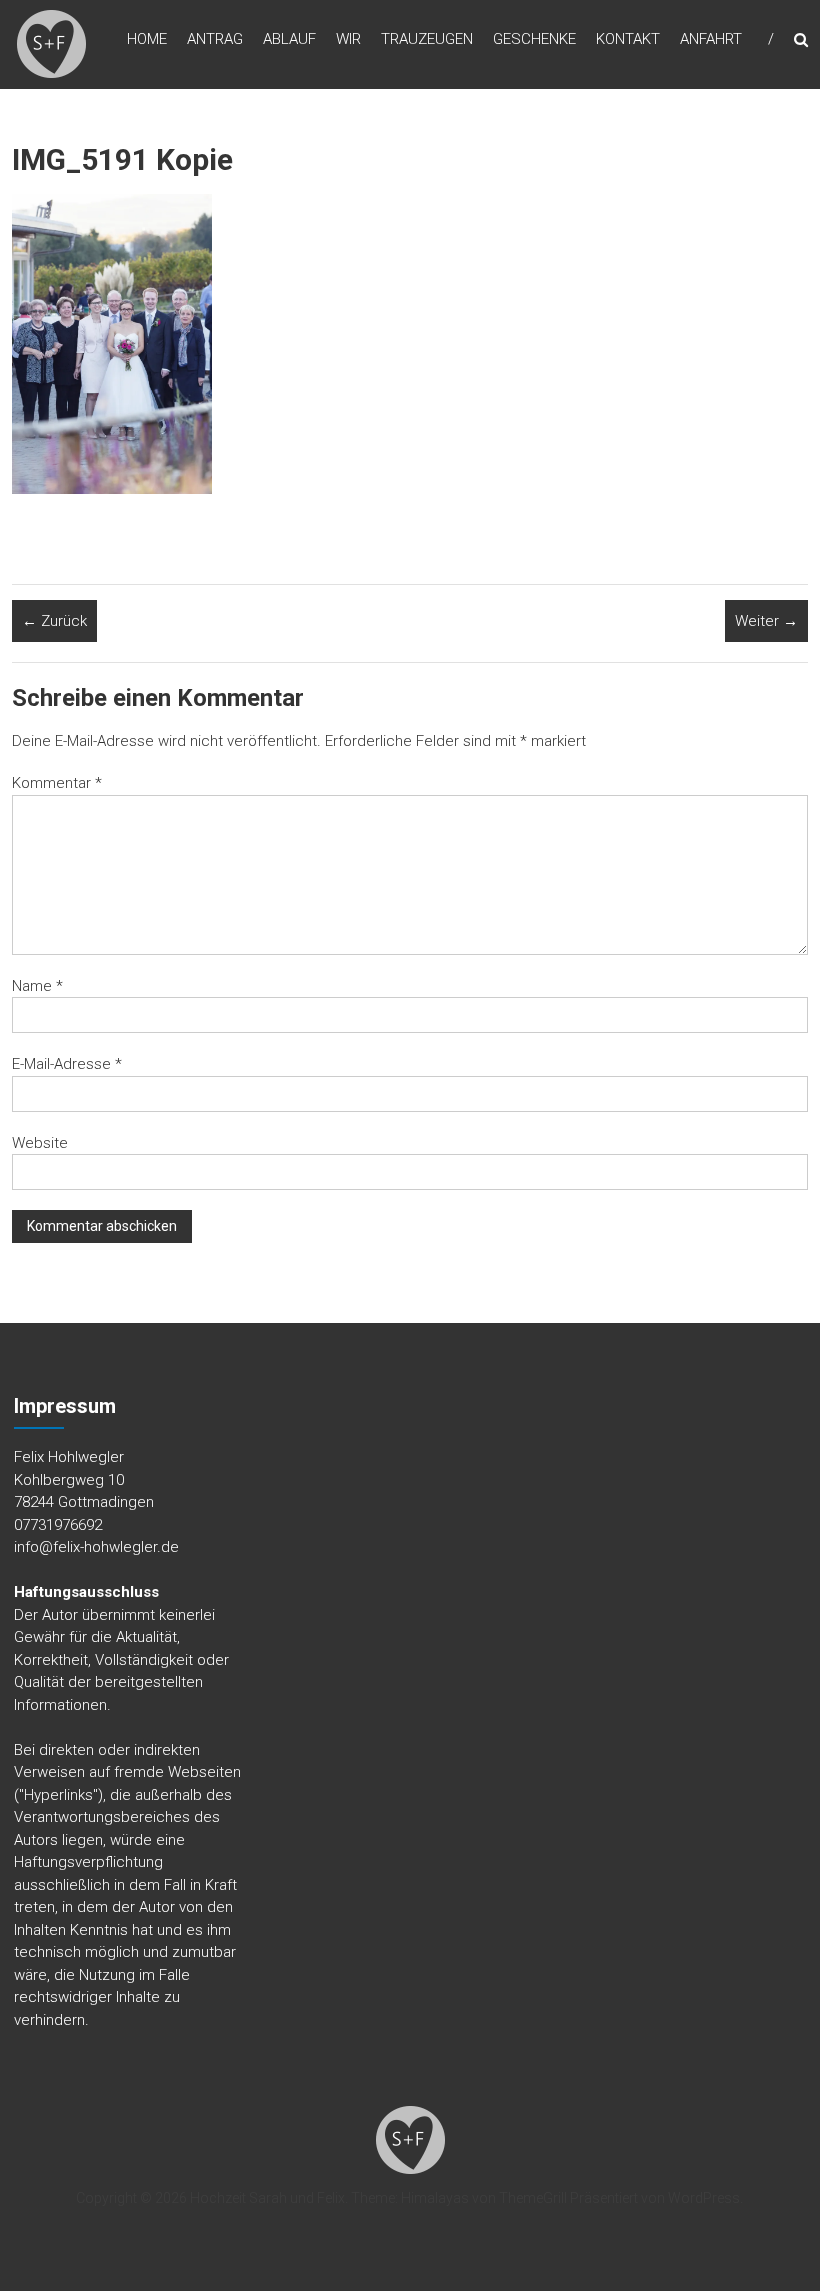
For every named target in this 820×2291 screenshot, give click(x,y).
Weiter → (766, 621)
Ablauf (289, 39)
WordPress (704, 2198)
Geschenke (534, 39)
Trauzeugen (427, 39)
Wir (348, 39)
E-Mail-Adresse (67, 1064)
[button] (51, 44)
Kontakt (628, 39)
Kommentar (57, 783)
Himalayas (435, 2198)
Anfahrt (711, 39)
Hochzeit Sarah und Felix (267, 2198)
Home (147, 39)
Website (40, 1143)
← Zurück (54, 621)
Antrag (215, 39)
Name (37, 986)
